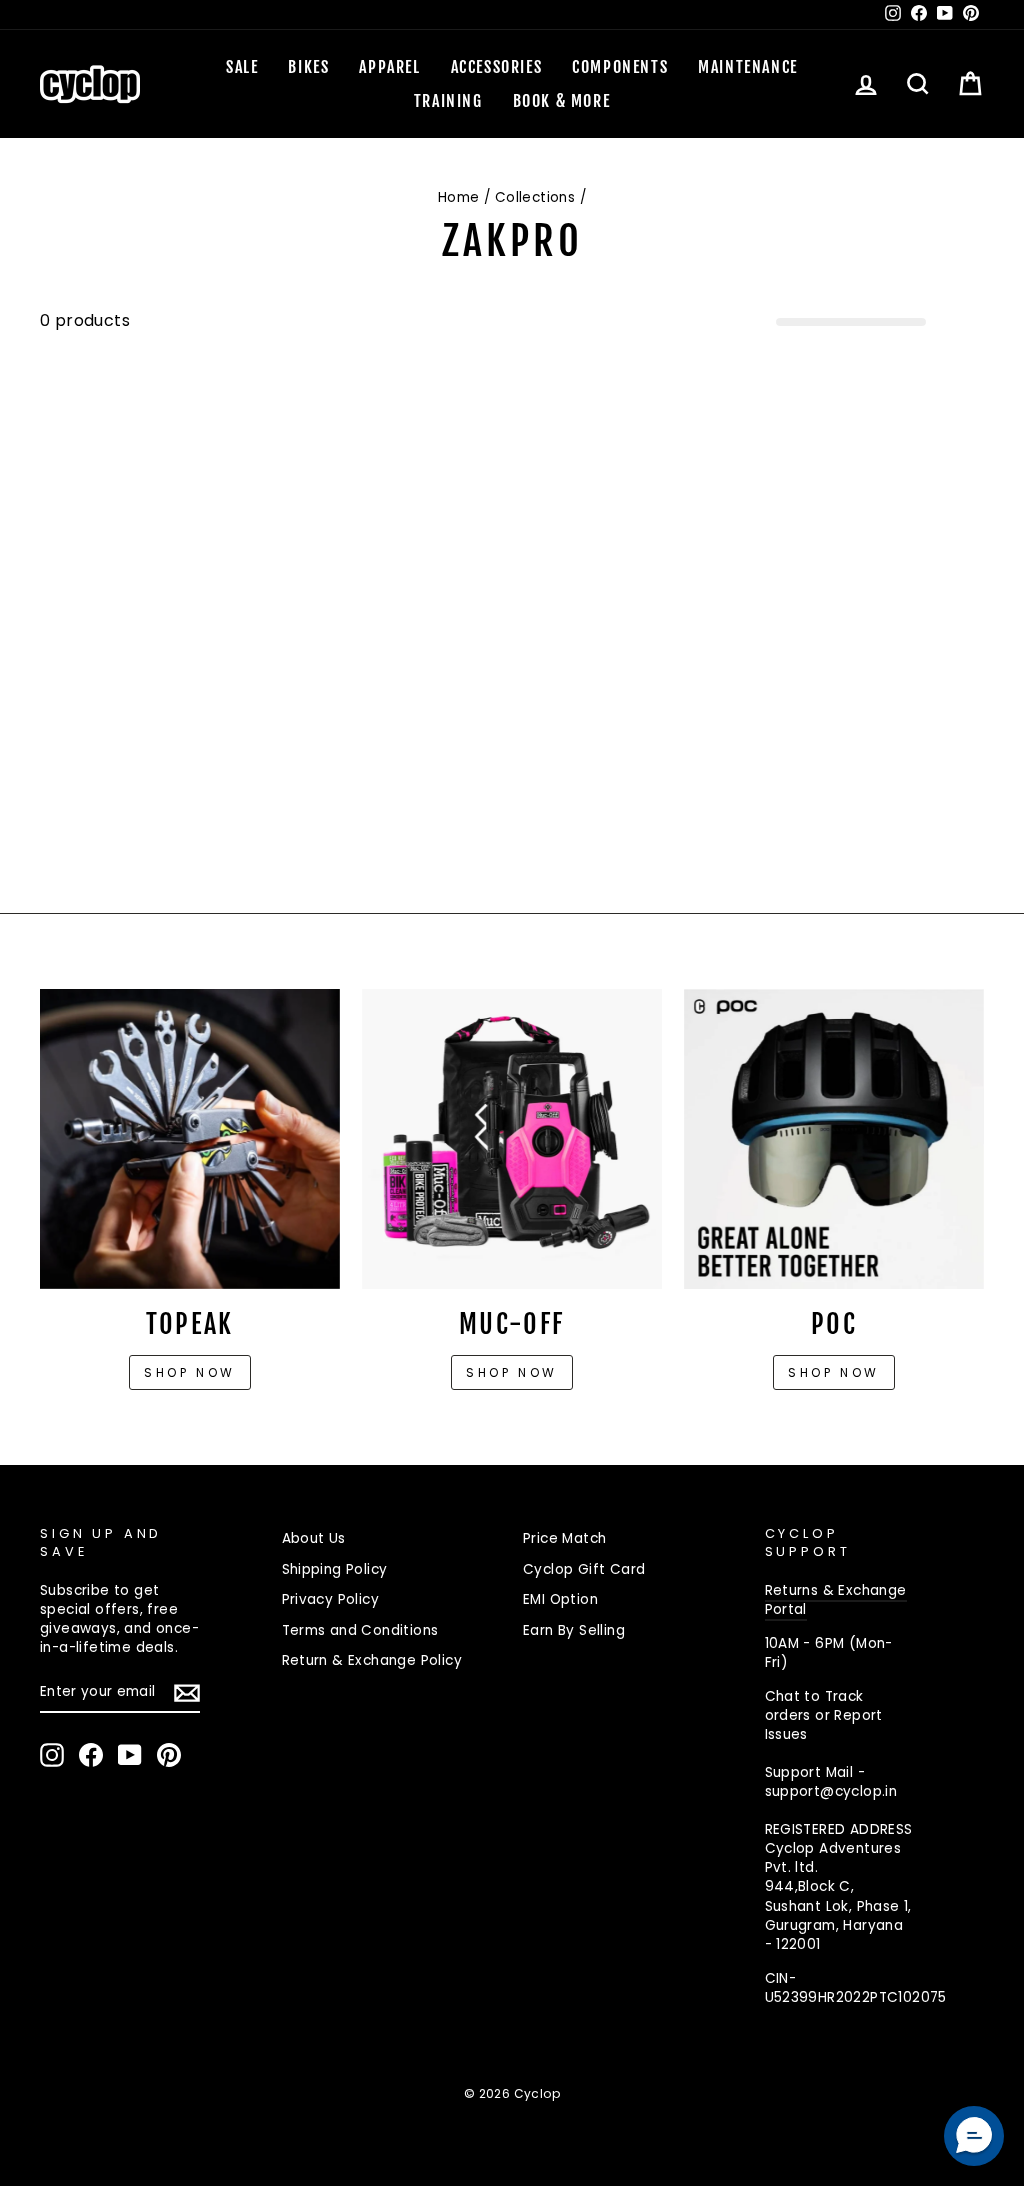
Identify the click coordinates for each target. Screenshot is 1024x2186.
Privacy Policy (331, 1599)
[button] (974, 2136)
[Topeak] (190, 1139)
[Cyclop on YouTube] (130, 1755)
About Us (314, 1538)
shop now (834, 1372)
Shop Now (512, 1372)
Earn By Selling (574, 1630)
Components (620, 67)
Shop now (190, 1372)
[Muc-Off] (512, 1139)
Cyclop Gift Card (584, 1569)
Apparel (389, 67)
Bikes (308, 67)
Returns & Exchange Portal (836, 1600)
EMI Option (560, 1599)
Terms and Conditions (360, 1630)
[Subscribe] (187, 1693)
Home (459, 197)
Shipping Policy (335, 1569)
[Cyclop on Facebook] (91, 1755)
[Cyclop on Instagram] (52, 1755)
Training (448, 101)
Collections (535, 197)
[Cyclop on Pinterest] (169, 1755)
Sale (242, 67)
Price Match (564, 1538)
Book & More (562, 101)
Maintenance (748, 67)
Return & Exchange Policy (372, 1660)
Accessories (497, 67)
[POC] (834, 1139)
